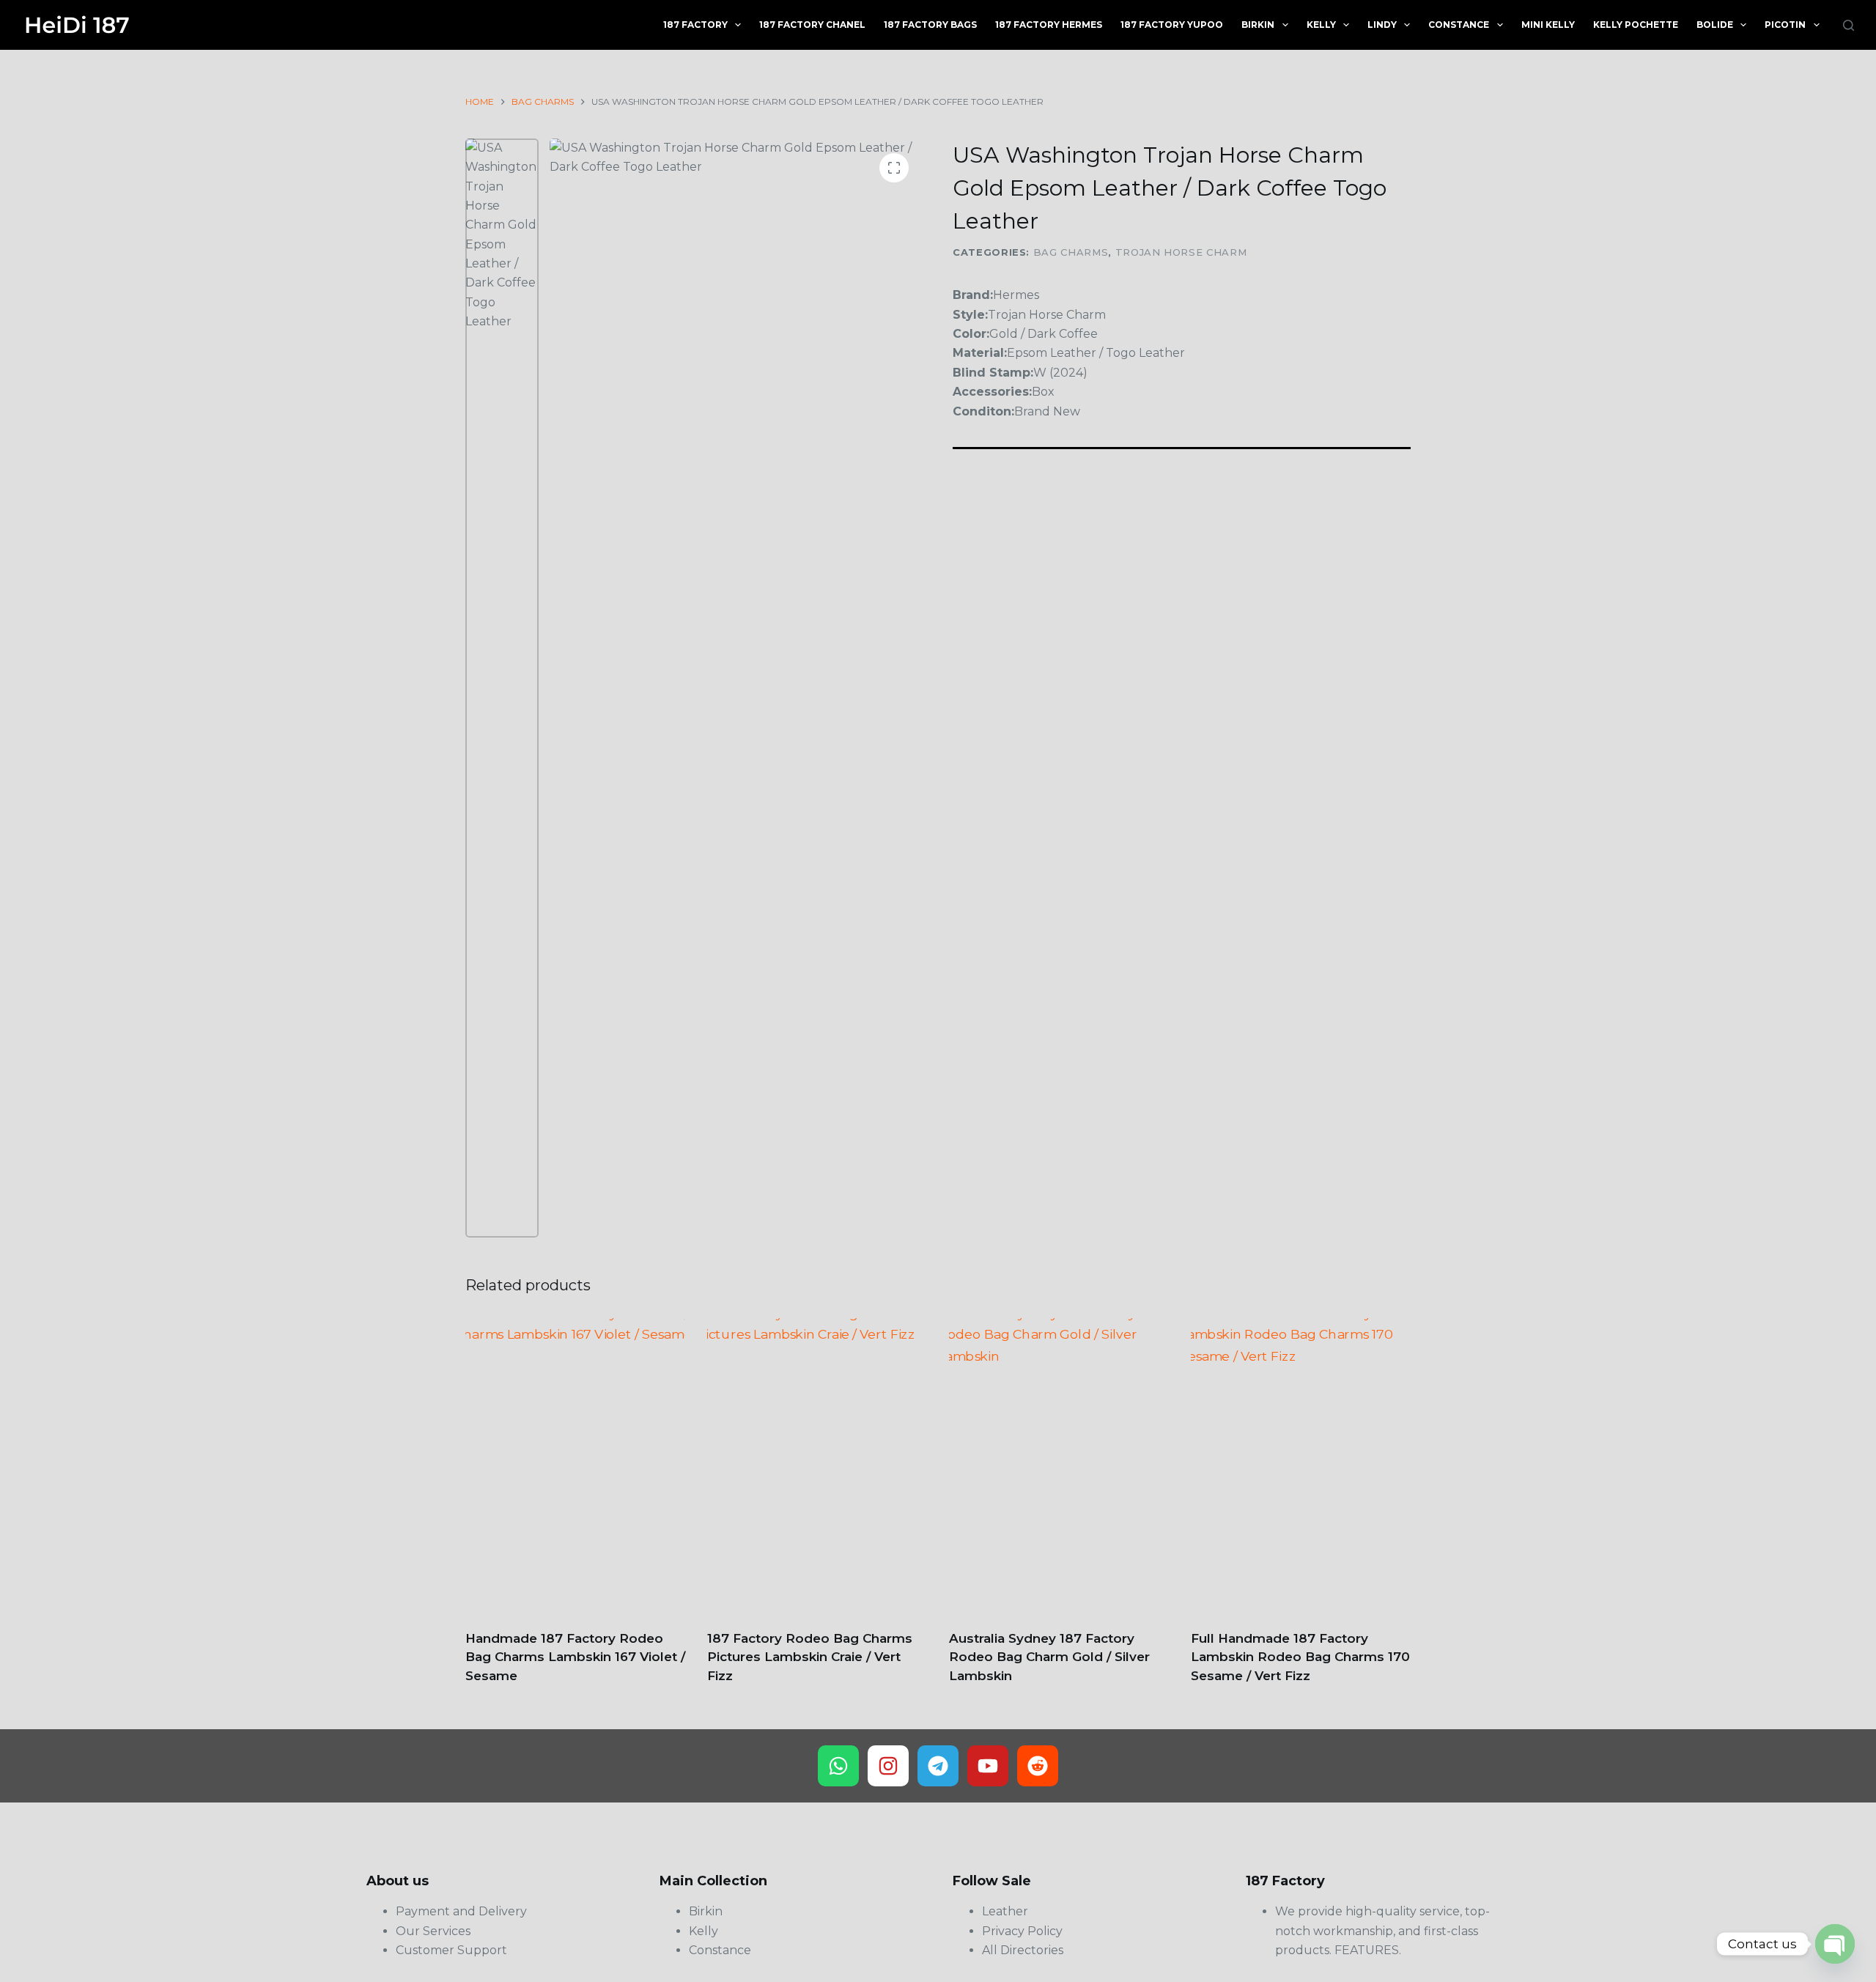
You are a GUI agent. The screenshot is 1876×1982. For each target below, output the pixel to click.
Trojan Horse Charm (1181, 252)
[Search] (1849, 25)
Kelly (1321, 25)
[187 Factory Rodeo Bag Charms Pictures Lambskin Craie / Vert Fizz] (817, 1465)
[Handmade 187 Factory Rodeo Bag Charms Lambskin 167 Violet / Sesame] (575, 1465)
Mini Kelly (1548, 25)
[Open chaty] (1835, 1944)
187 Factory (695, 25)
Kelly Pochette (1636, 25)
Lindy (1382, 25)
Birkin (1258, 25)
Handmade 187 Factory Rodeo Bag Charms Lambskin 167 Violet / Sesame (575, 1657)
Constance (1459, 25)
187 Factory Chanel (812, 25)
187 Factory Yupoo (1172, 25)
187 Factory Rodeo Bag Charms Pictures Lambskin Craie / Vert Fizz (810, 1657)
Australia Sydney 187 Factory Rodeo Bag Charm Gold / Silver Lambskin (1049, 1657)
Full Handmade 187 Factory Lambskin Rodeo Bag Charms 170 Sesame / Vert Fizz (1300, 1657)
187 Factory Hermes (1049, 25)
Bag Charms (1071, 252)
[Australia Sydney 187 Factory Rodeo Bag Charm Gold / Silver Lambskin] (1059, 1465)
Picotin (1785, 25)
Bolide (1715, 25)
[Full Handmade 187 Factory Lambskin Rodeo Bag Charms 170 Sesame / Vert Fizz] (1301, 1465)
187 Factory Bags (930, 25)
